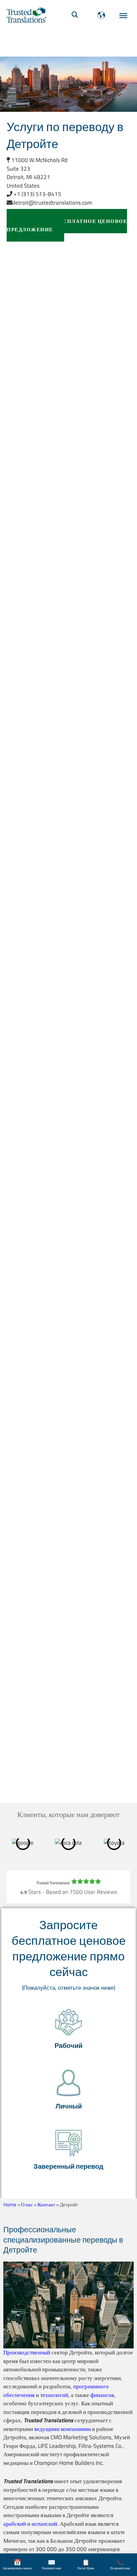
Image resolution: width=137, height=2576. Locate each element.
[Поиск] (75, 15)
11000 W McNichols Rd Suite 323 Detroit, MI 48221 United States (37, 173)
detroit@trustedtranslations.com (52, 203)
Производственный (27, 2352)
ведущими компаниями (63, 2429)
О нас (27, 2205)
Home (10, 2205)
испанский (44, 2524)
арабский (15, 2524)
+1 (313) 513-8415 (37, 194)
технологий (54, 2395)
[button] (68, 2030)
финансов (102, 2395)
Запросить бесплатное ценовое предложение (67, 225)
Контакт (46, 2205)
